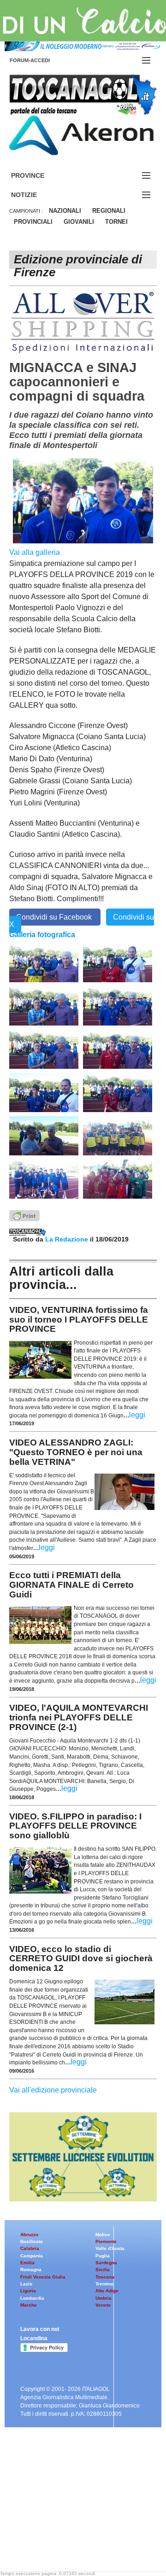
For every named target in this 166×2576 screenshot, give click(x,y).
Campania (32, 2256)
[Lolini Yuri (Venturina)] (44, 1049)
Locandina (34, 2338)
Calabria (30, 2248)
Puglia (103, 2256)
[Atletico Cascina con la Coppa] (118, 1135)
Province (39, 176)
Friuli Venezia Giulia (43, 2277)
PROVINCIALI (33, 222)
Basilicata (32, 2241)
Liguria (28, 2291)
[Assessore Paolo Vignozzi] (44, 1135)
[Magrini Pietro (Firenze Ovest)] (118, 1049)
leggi (137, 1415)
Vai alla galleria (35, 552)
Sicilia (103, 2270)
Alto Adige (107, 2291)
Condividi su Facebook (55, 917)
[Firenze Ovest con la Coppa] (118, 1178)
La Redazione (68, 1239)
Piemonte (106, 2241)
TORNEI (116, 222)
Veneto (103, 2305)
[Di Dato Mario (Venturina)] (44, 1005)
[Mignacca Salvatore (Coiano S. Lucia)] (44, 1092)
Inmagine (69, 2541)
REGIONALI (109, 211)
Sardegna (106, 2263)
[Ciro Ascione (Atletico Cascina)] (44, 962)
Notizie (35, 195)
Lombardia (32, 2298)
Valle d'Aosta (110, 2248)
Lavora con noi (40, 2329)
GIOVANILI (79, 222)
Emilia (27, 2263)
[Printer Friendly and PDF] (24, 1215)
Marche (29, 2305)
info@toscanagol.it (65, 2518)
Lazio (26, 2284)
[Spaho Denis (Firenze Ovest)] (118, 1092)
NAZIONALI (65, 211)
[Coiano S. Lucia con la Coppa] (44, 1178)
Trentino (104, 2284)
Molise (103, 2235)
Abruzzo (29, 2235)
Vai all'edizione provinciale (53, 2090)
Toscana (105, 2277)
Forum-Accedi (41, 60)
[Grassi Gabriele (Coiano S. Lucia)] (118, 1005)
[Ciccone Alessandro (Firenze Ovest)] (118, 962)
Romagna (31, 2270)
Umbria (104, 2298)
